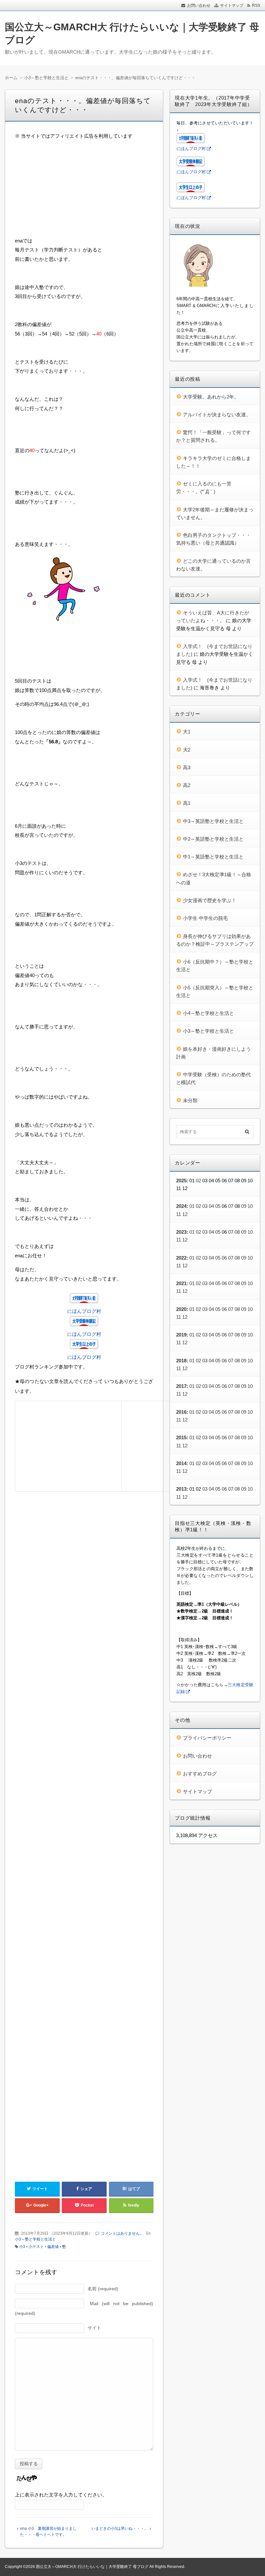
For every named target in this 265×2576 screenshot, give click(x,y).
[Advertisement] (84, 191)
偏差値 (53, 2247)
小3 (22, 2247)
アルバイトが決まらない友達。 (217, 415)
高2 (187, 785)
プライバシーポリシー (207, 1738)
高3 (187, 767)
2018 (181, 1361)
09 (244, 1206)
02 (198, 1181)
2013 (181, 1489)
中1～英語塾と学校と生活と (213, 857)
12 (185, 1214)
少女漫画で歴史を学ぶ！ (210, 900)
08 (237, 1232)
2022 (181, 1258)
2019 (181, 1335)
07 (231, 1206)
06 (224, 1258)
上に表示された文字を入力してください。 (61, 2495)
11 (179, 1214)
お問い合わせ (199, 5)
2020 (181, 1309)
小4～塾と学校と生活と (208, 1013)
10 (250, 1206)
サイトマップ (232, 5)
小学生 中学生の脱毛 (205, 918)
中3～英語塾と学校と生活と (213, 821)
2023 (181, 1232)
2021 (181, 1283)
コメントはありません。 (122, 2233)
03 (205, 1206)
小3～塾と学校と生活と (35, 2239)
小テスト (36, 2247)
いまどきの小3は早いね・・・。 (120, 2528)
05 (218, 1206)
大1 (187, 732)
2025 (181, 1181)
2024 (181, 1206)
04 (211, 1206)
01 (192, 1206)
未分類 (190, 1100)
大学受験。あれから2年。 (211, 397)
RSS (256, 5)
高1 (187, 803)
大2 (187, 750)
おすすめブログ (200, 1774)
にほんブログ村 (84, 1311)
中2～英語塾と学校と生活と (213, 839)
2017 (181, 1386)
